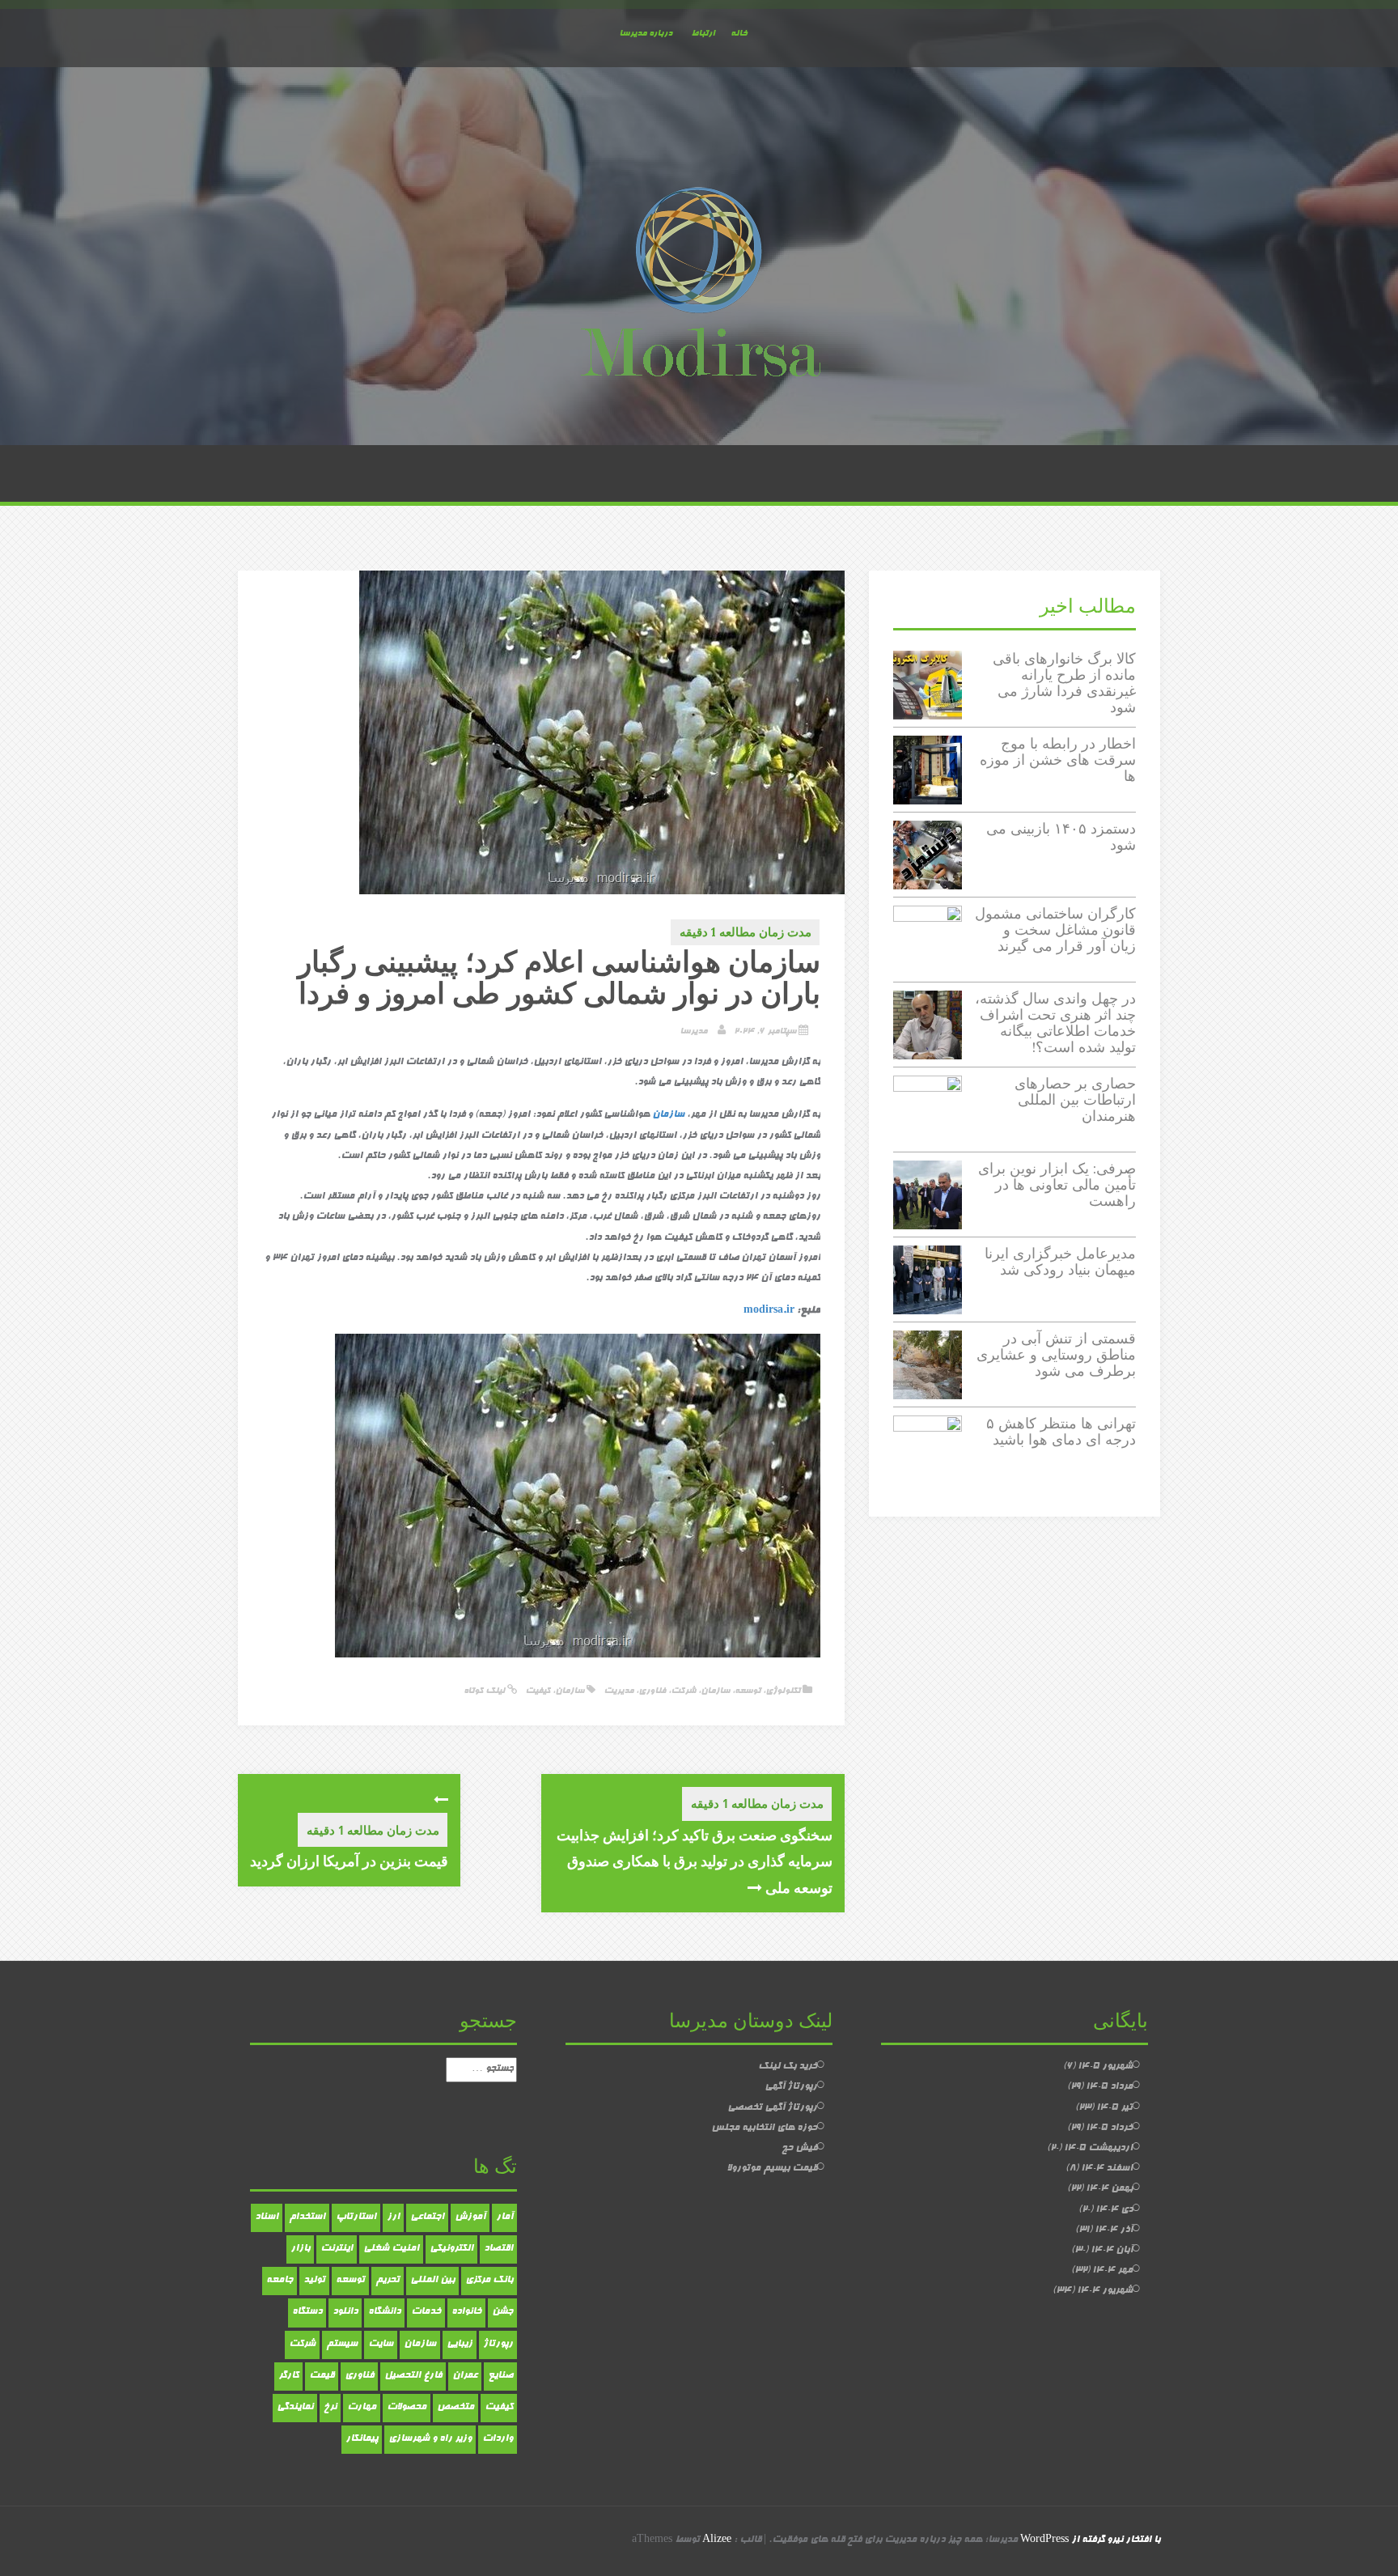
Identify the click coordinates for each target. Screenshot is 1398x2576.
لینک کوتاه (485, 1691)
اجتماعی (427, 2217)
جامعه (280, 2281)
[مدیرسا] (699, 286)
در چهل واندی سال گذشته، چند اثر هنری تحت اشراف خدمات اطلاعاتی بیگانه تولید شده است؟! (1055, 1022)
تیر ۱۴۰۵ (1114, 2108)
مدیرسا (693, 1031)
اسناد (267, 2217)
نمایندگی (295, 2408)
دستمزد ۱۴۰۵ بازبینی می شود (1061, 836)
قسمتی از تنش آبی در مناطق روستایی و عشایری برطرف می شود (1056, 1354)
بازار (300, 2249)
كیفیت (538, 1691)
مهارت (362, 2408)
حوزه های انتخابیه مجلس (764, 2128)
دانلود (345, 2312)
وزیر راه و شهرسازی (430, 2439)
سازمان (668, 1115)
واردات (498, 2439)
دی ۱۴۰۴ (1114, 2210)
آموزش (470, 2217)
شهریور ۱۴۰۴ (1105, 2291)
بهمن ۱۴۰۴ (1109, 2189)
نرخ (330, 2408)
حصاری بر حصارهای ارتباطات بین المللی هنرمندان (1075, 1099)
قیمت (322, 2376)
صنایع (500, 2376)
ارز (393, 2217)
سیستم (342, 2345)
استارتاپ (356, 2217)
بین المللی (432, 2281)
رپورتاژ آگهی (791, 2087)
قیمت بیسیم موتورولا (772, 2169)
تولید (314, 2281)
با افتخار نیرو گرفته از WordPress (1090, 2540)
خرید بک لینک (788, 2067)
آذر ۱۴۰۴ (1114, 2230)
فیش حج (799, 2149)
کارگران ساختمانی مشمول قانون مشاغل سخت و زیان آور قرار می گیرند (1055, 929)
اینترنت (337, 2249)
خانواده (466, 2312)
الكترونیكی (451, 2249)
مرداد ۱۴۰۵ (1109, 2087)
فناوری (652, 1691)
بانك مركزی (489, 2281)
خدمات (426, 2312)
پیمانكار (362, 2439)
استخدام (307, 2217)
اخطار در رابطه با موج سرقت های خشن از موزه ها (1058, 760)
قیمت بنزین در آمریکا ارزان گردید (349, 1861)
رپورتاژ (498, 2345)
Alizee (717, 2540)
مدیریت (619, 1691)
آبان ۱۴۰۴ (1112, 2251)
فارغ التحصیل (413, 2376)
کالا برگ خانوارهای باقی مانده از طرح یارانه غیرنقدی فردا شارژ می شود (1064, 682)
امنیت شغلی (391, 2249)
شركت (302, 2345)
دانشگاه (384, 2312)
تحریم (388, 2281)
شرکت (683, 1691)
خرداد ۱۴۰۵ (1109, 2128)
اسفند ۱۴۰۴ (1107, 2169)
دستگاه (307, 2312)
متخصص (455, 2408)
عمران (465, 2376)
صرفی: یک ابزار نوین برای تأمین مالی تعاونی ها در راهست (1057, 1184)
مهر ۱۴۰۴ (1112, 2271)
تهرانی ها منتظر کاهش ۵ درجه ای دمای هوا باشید (1061, 1431)
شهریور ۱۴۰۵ (1105, 2067)
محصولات (407, 2408)
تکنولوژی (783, 1691)
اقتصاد (498, 2249)
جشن (502, 2312)
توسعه (748, 1691)
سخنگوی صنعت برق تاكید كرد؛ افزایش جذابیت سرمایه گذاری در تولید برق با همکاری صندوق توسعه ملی (695, 1861)
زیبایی (460, 2345)
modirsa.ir (769, 1311)
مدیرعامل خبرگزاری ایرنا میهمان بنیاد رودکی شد (1060, 1261)
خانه (739, 34)
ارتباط (703, 34)
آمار (504, 2217)
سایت (381, 2345)
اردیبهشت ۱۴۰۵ (1098, 2149)
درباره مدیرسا (646, 34)
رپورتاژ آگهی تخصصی (772, 2108)
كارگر (288, 2376)
